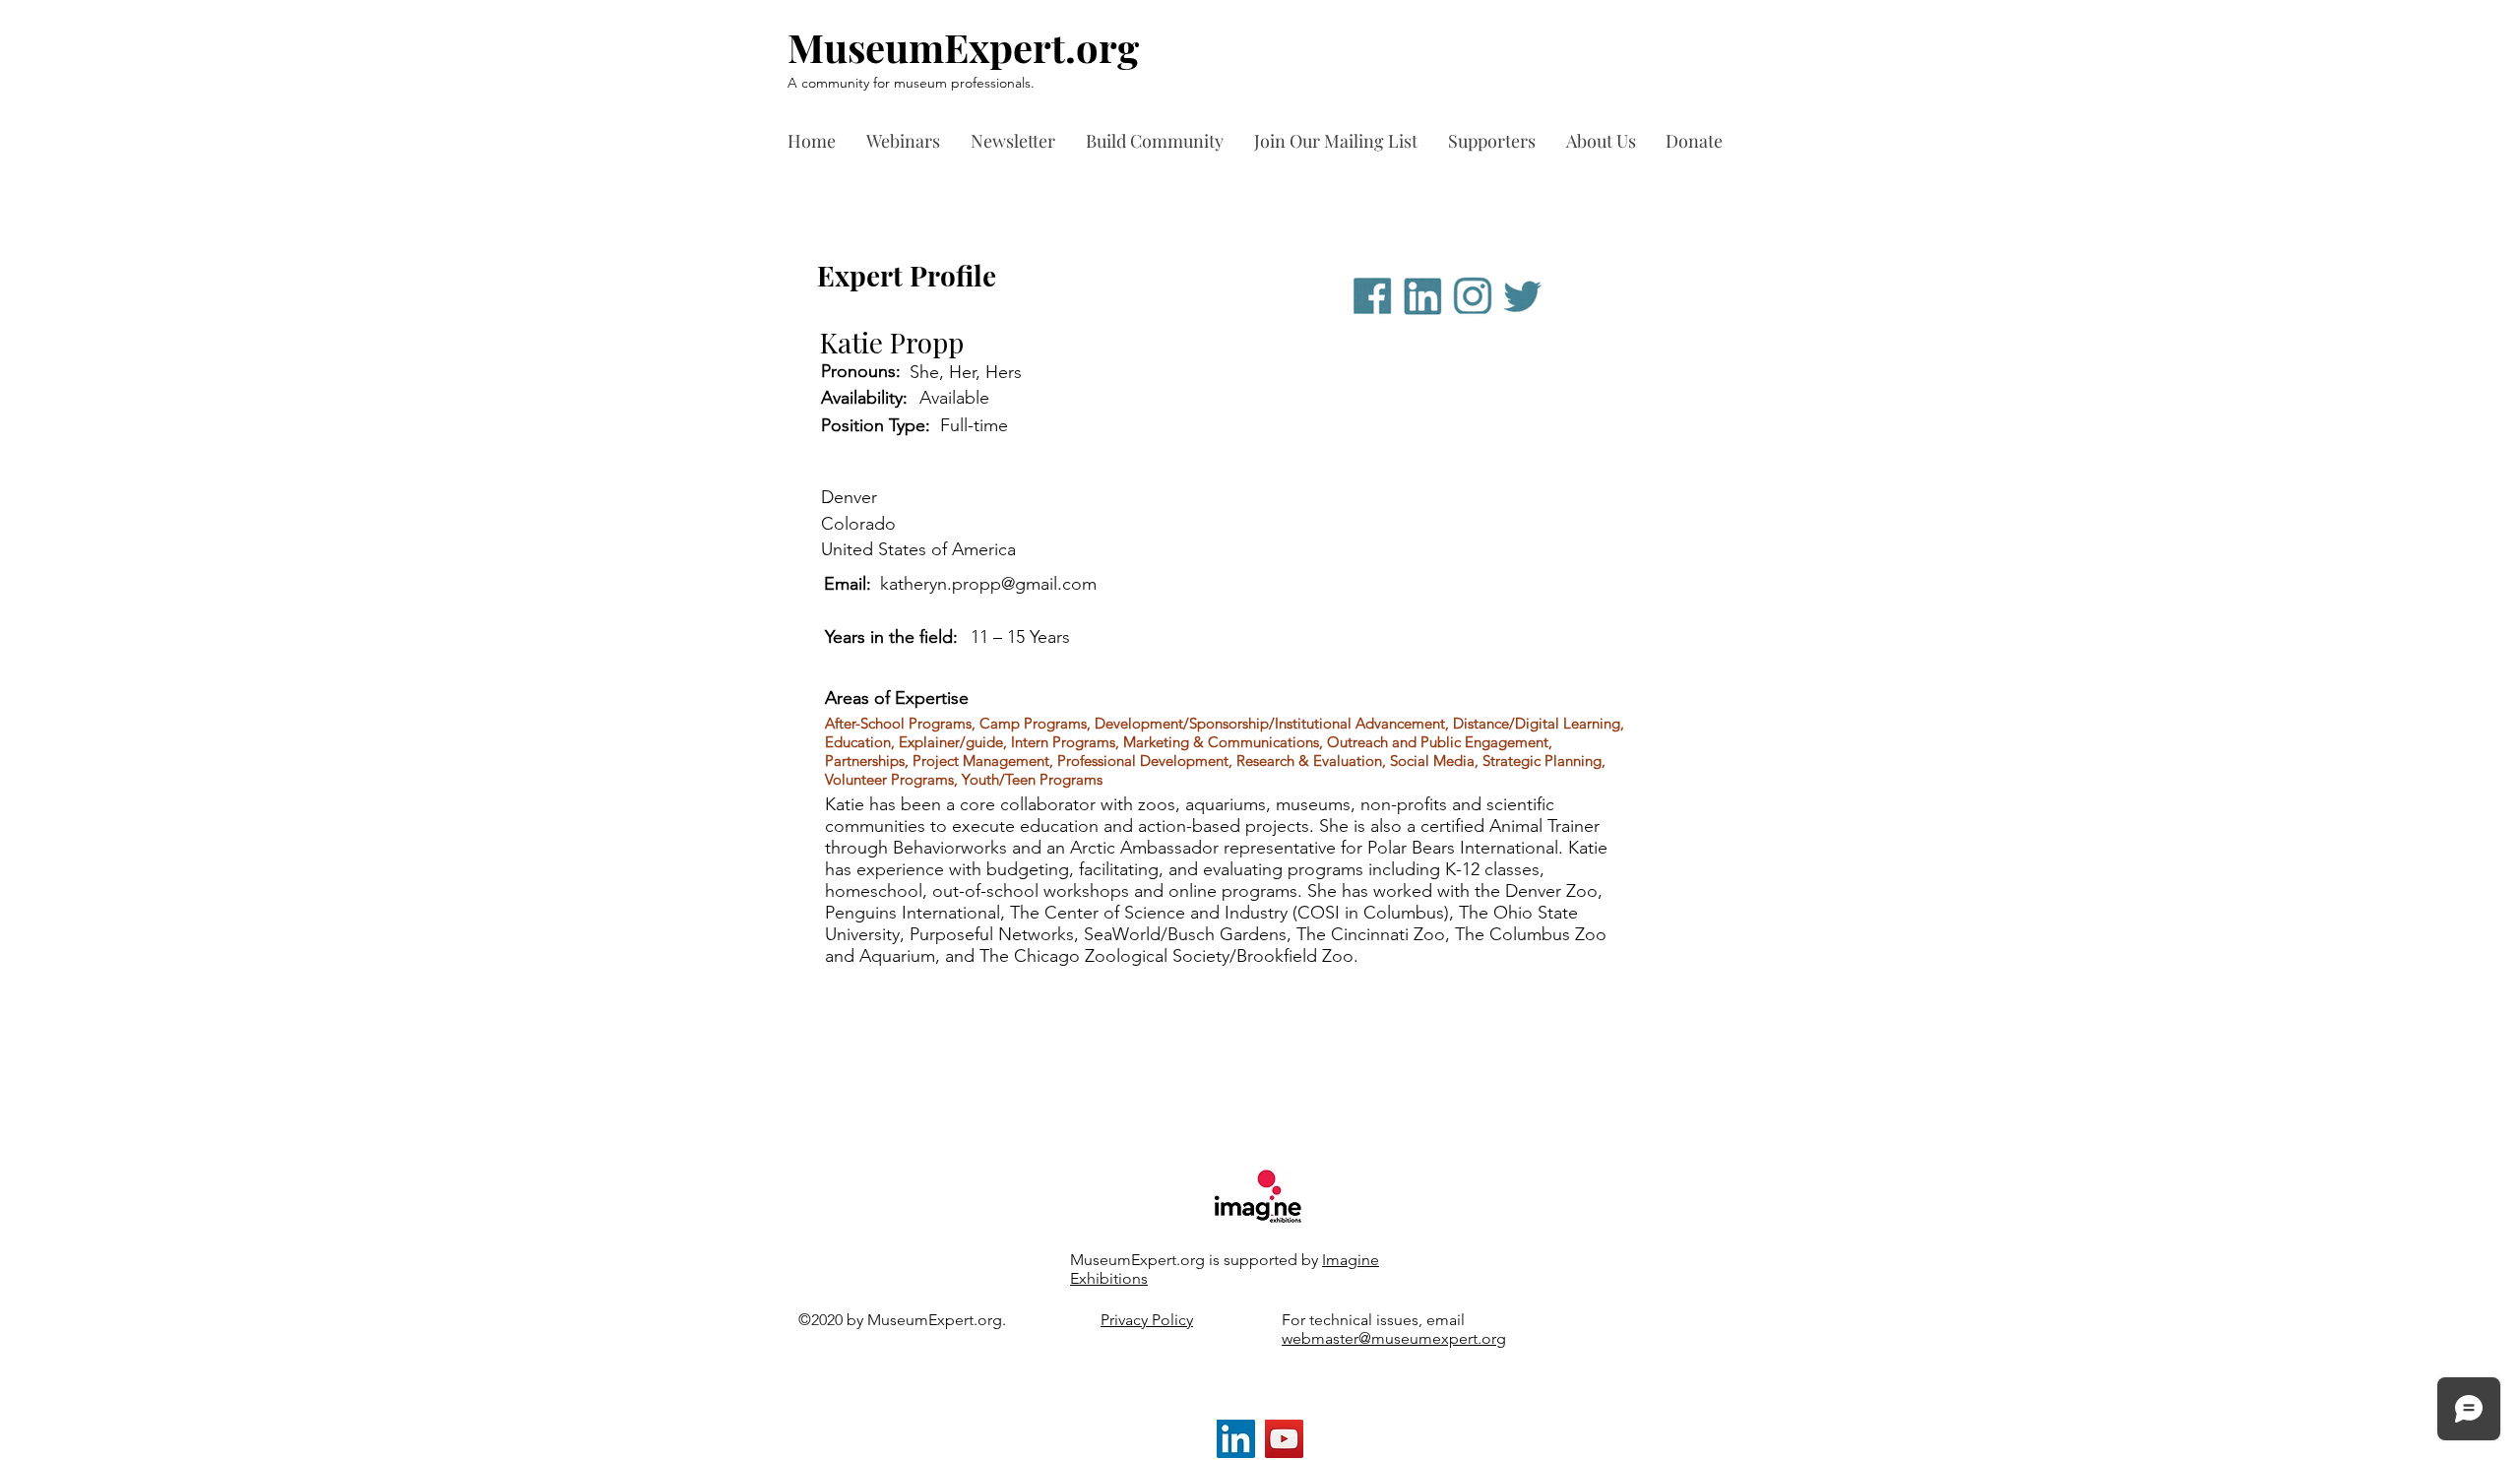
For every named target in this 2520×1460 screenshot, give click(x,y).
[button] (1497, 141)
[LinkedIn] (1236, 1439)
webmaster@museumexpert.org (1394, 1338)
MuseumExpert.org (963, 47)
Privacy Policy (1147, 1320)
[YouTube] (1284, 1439)
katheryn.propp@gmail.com (988, 584)
